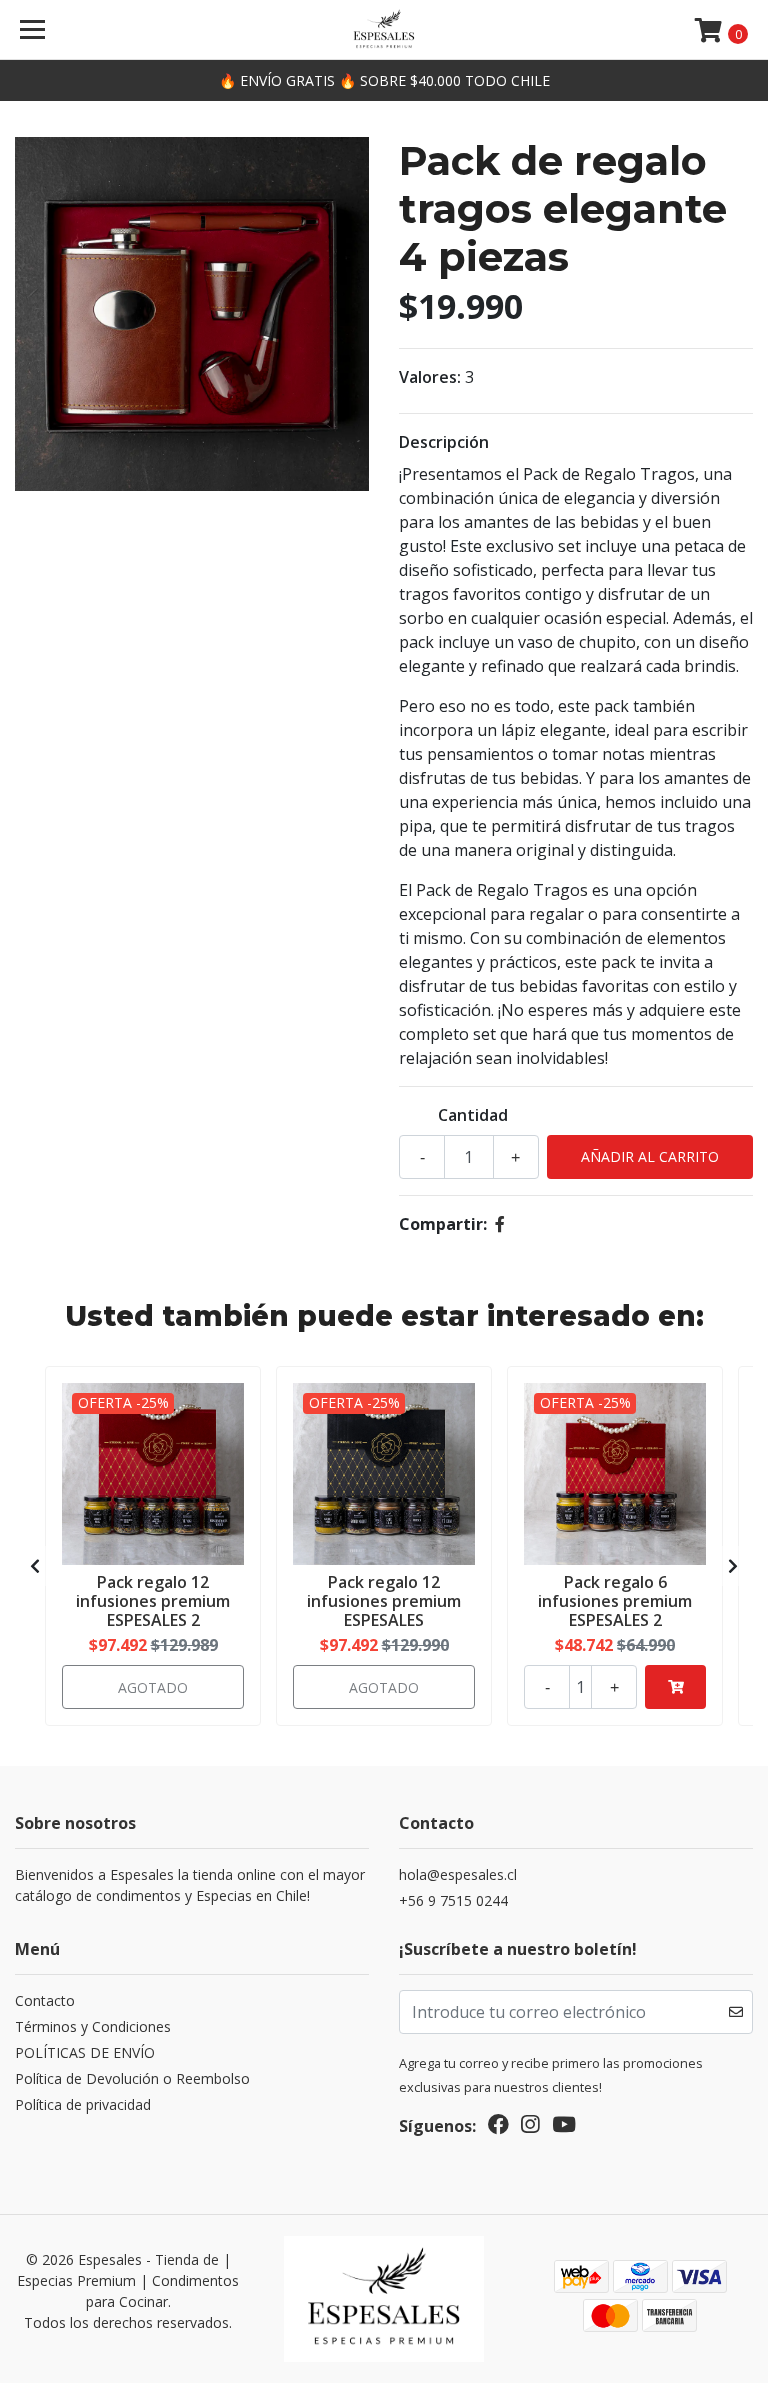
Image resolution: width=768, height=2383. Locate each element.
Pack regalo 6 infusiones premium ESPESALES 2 (615, 1601)
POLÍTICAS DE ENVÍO (85, 2052)
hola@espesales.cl (458, 1874)
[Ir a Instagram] (530, 2128)
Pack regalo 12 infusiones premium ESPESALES (384, 1601)
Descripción (444, 442)
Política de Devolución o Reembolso (132, 2078)
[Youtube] (564, 2128)
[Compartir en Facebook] (500, 1224)
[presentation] (35, 1566)
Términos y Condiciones (93, 2026)
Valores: (430, 377)
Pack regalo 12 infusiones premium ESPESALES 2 (153, 1601)
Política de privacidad (83, 2104)
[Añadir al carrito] (675, 1687)
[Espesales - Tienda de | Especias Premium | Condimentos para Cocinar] (384, 30)
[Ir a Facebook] (498, 2128)
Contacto (45, 2000)
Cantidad (473, 1115)
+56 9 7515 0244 (453, 1900)
